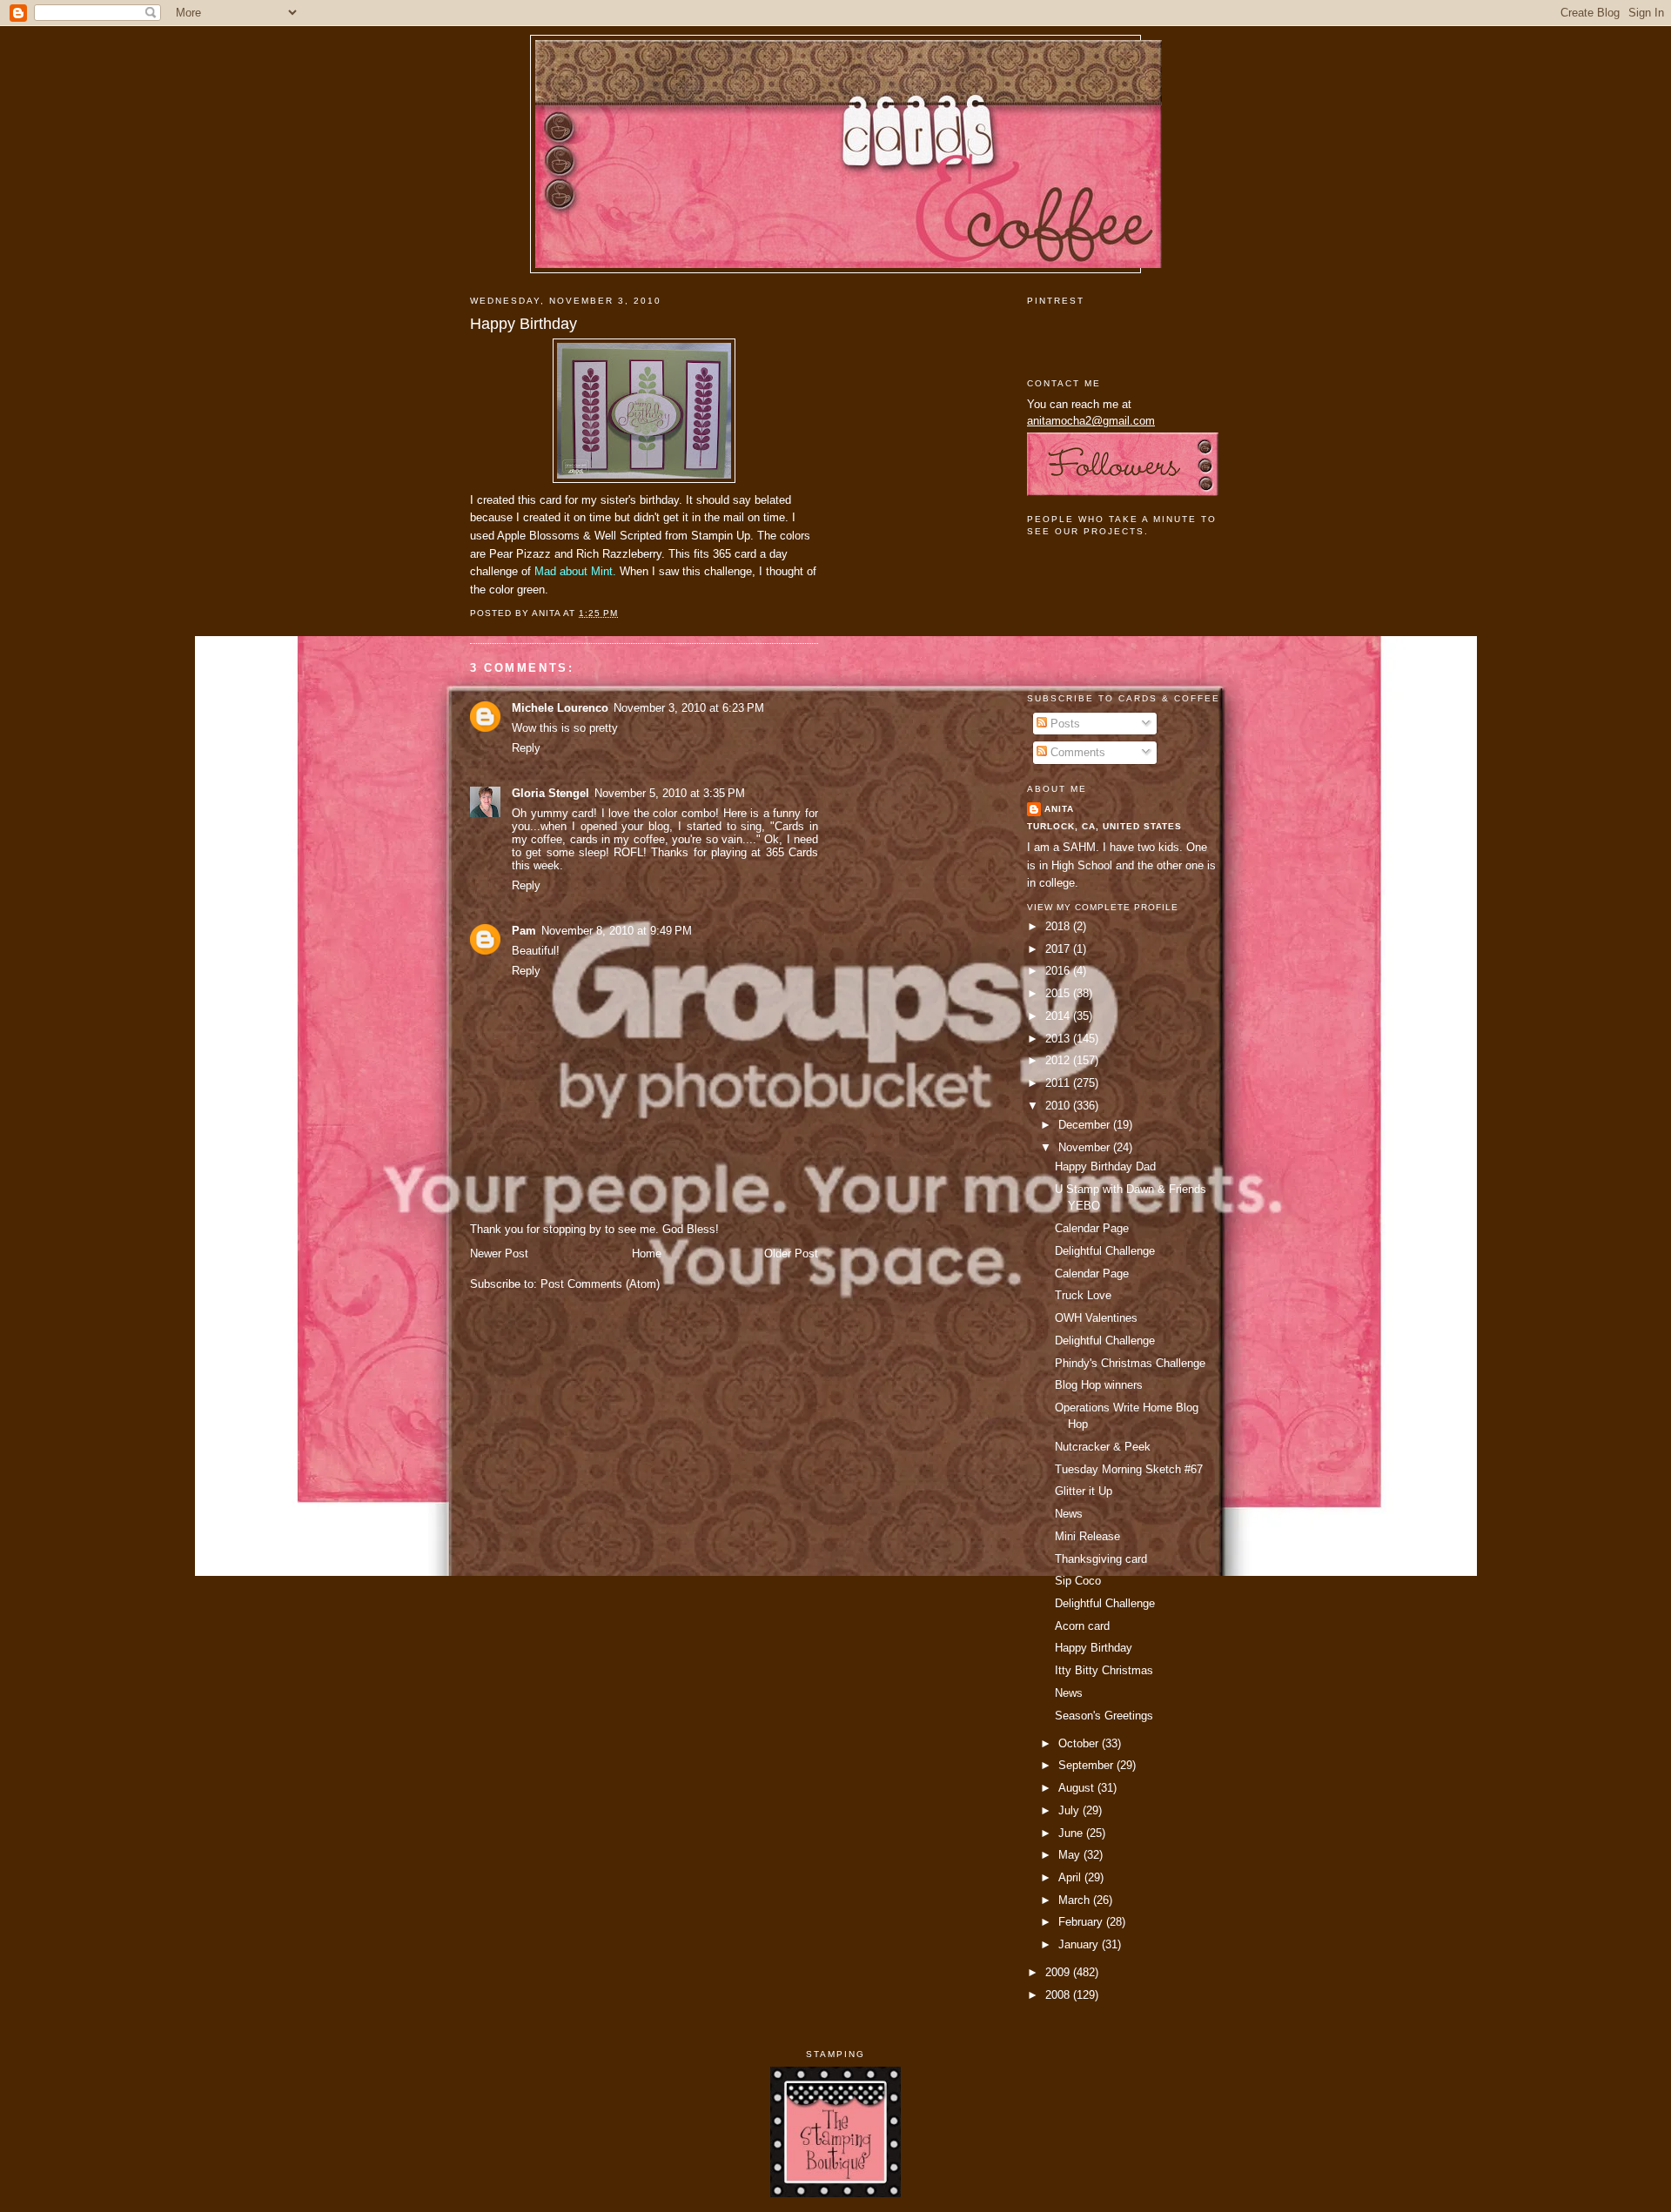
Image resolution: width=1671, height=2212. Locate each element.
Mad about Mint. (575, 571)
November (1086, 1147)
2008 (1059, 1995)
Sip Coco (1078, 1581)
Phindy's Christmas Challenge (1130, 1363)
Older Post (791, 1253)
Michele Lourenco (560, 708)
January (1080, 1944)
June (1072, 1833)
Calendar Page (1092, 1228)
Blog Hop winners (1099, 1385)
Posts (1064, 724)
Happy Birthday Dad (1105, 1166)
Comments (1076, 752)
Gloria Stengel (550, 793)
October (1080, 1743)
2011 (1059, 1083)
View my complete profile (1103, 907)
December (1086, 1125)
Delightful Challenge (1105, 1251)
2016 (1059, 971)
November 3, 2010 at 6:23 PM (689, 708)
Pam (524, 931)
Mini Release (1087, 1536)
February (1082, 1922)
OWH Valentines (1096, 1318)
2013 (1059, 1039)
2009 (1059, 1972)
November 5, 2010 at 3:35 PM (670, 793)
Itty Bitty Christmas (1104, 1670)
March (1076, 1900)
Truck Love (1083, 1295)
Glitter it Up (1084, 1491)
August (1078, 1788)
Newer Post (499, 1253)
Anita (1059, 809)
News (1069, 1514)
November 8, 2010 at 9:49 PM (617, 931)
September (1087, 1765)
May (1071, 1855)
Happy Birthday (523, 324)
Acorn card (1082, 1626)
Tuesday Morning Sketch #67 (1129, 1469)
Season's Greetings (1104, 1716)
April (1071, 1877)
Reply (526, 748)
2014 (1059, 1016)
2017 (1059, 949)
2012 (1059, 1060)
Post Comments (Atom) (600, 1284)
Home (647, 1253)
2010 (1059, 1106)
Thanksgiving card (1101, 1559)
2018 (1059, 926)
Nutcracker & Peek (1103, 1447)
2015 (1059, 993)
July (1070, 1810)
